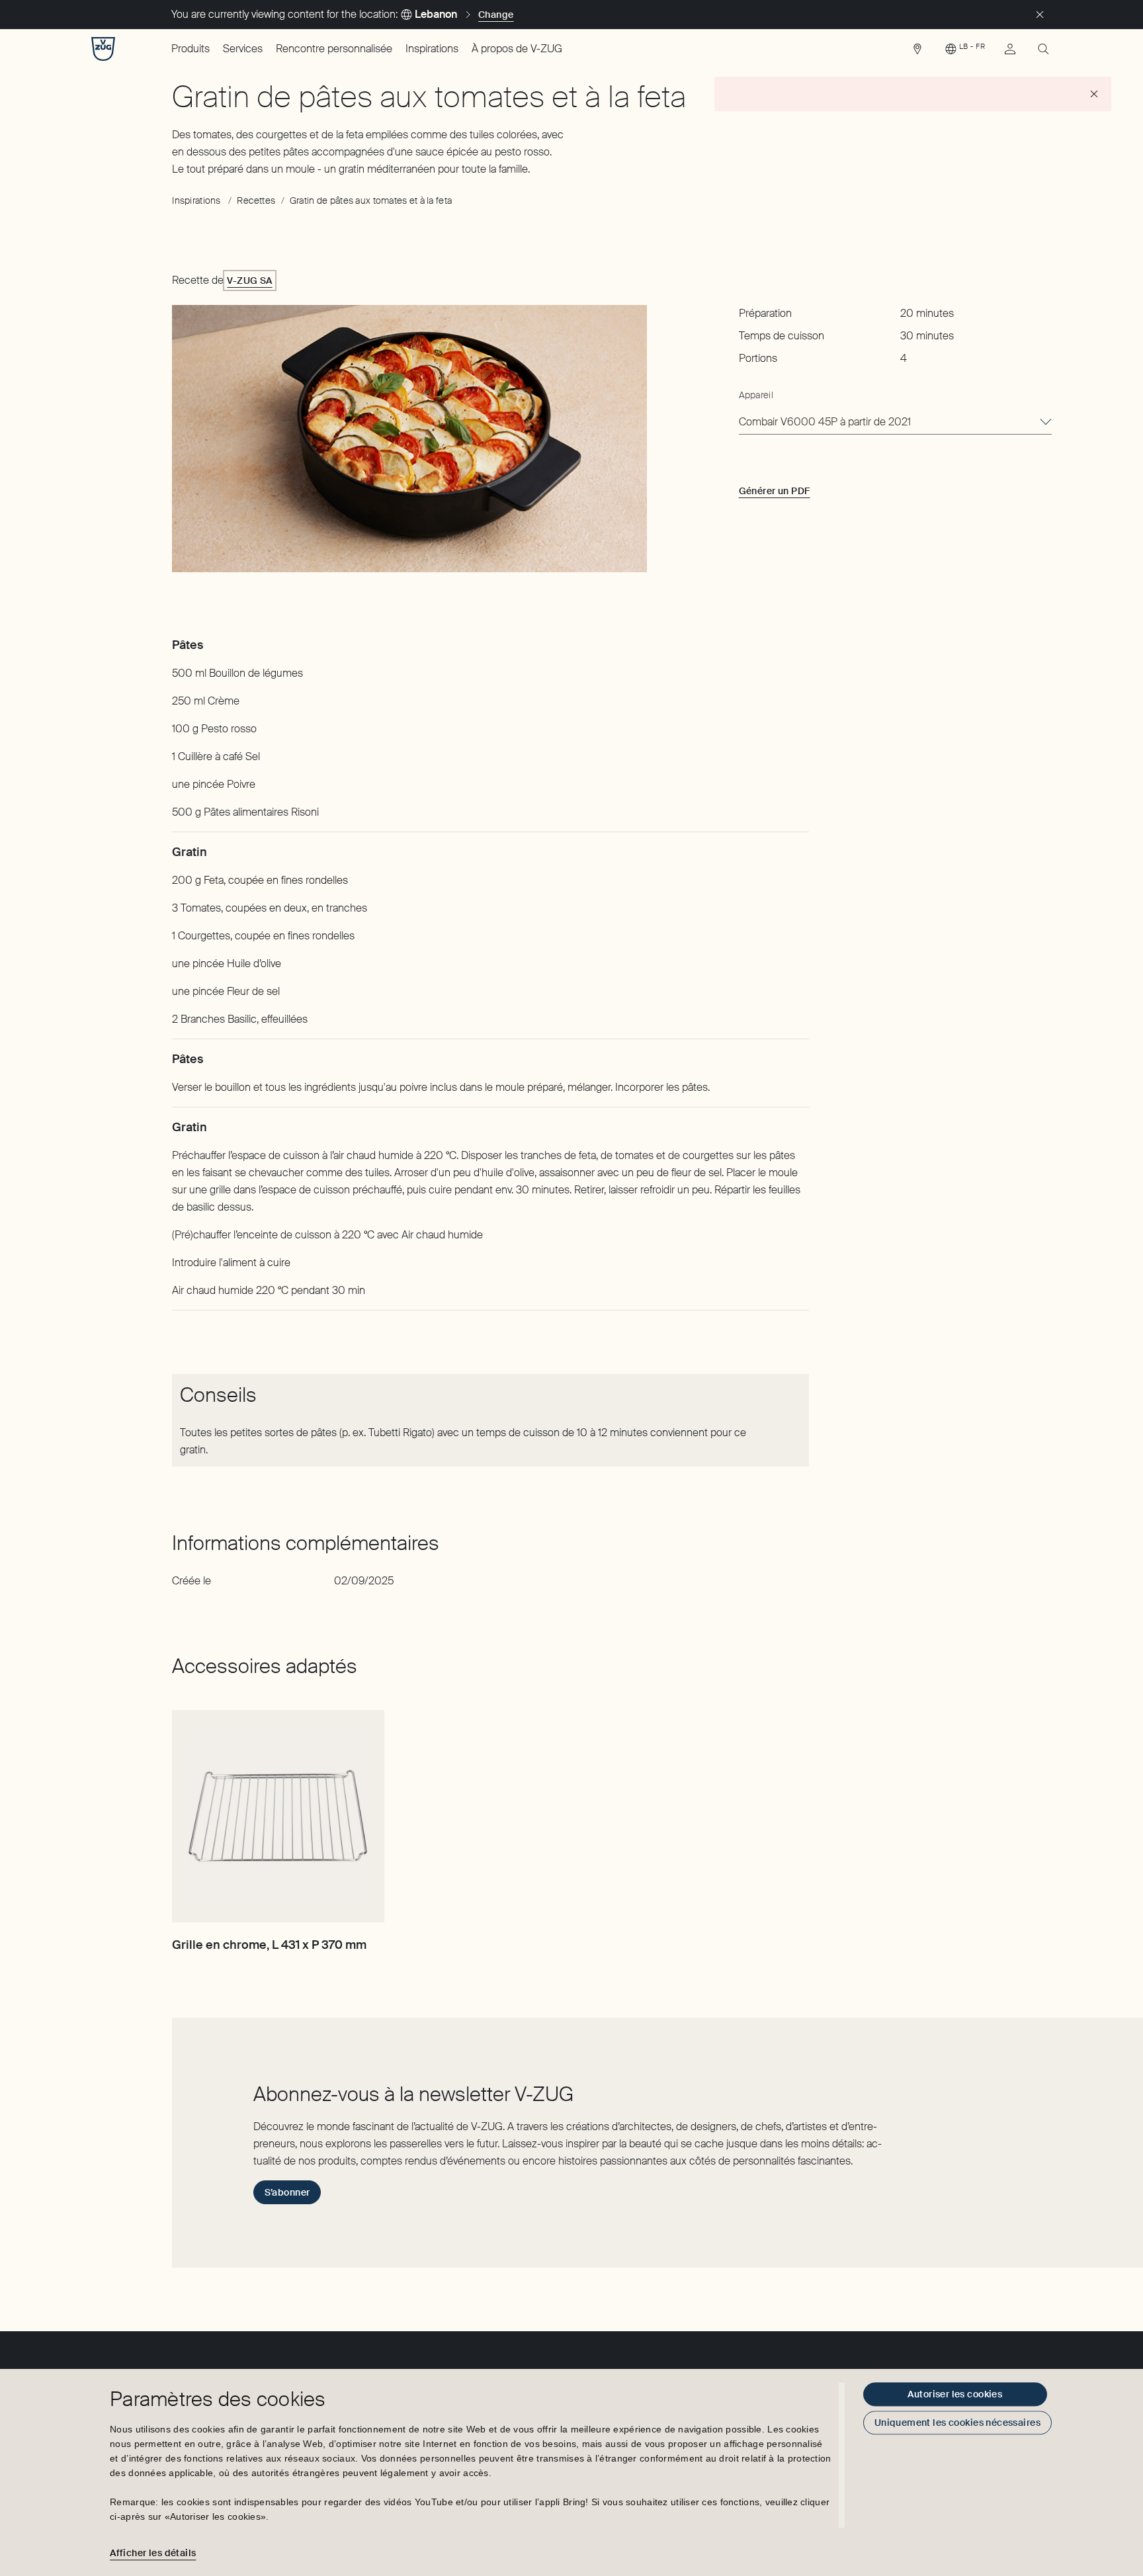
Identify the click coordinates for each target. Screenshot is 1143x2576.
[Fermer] (1040, 15)
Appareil (756, 395)
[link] (917, 52)
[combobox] (895, 423)
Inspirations (432, 49)
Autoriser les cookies (955, 2394)
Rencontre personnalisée (334, 49)
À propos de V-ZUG (517, 49)
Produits (190, 49)
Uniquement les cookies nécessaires (957, 2423)
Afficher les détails (153, 2553)
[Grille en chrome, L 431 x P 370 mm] (278, 1816)
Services (243, 49)
